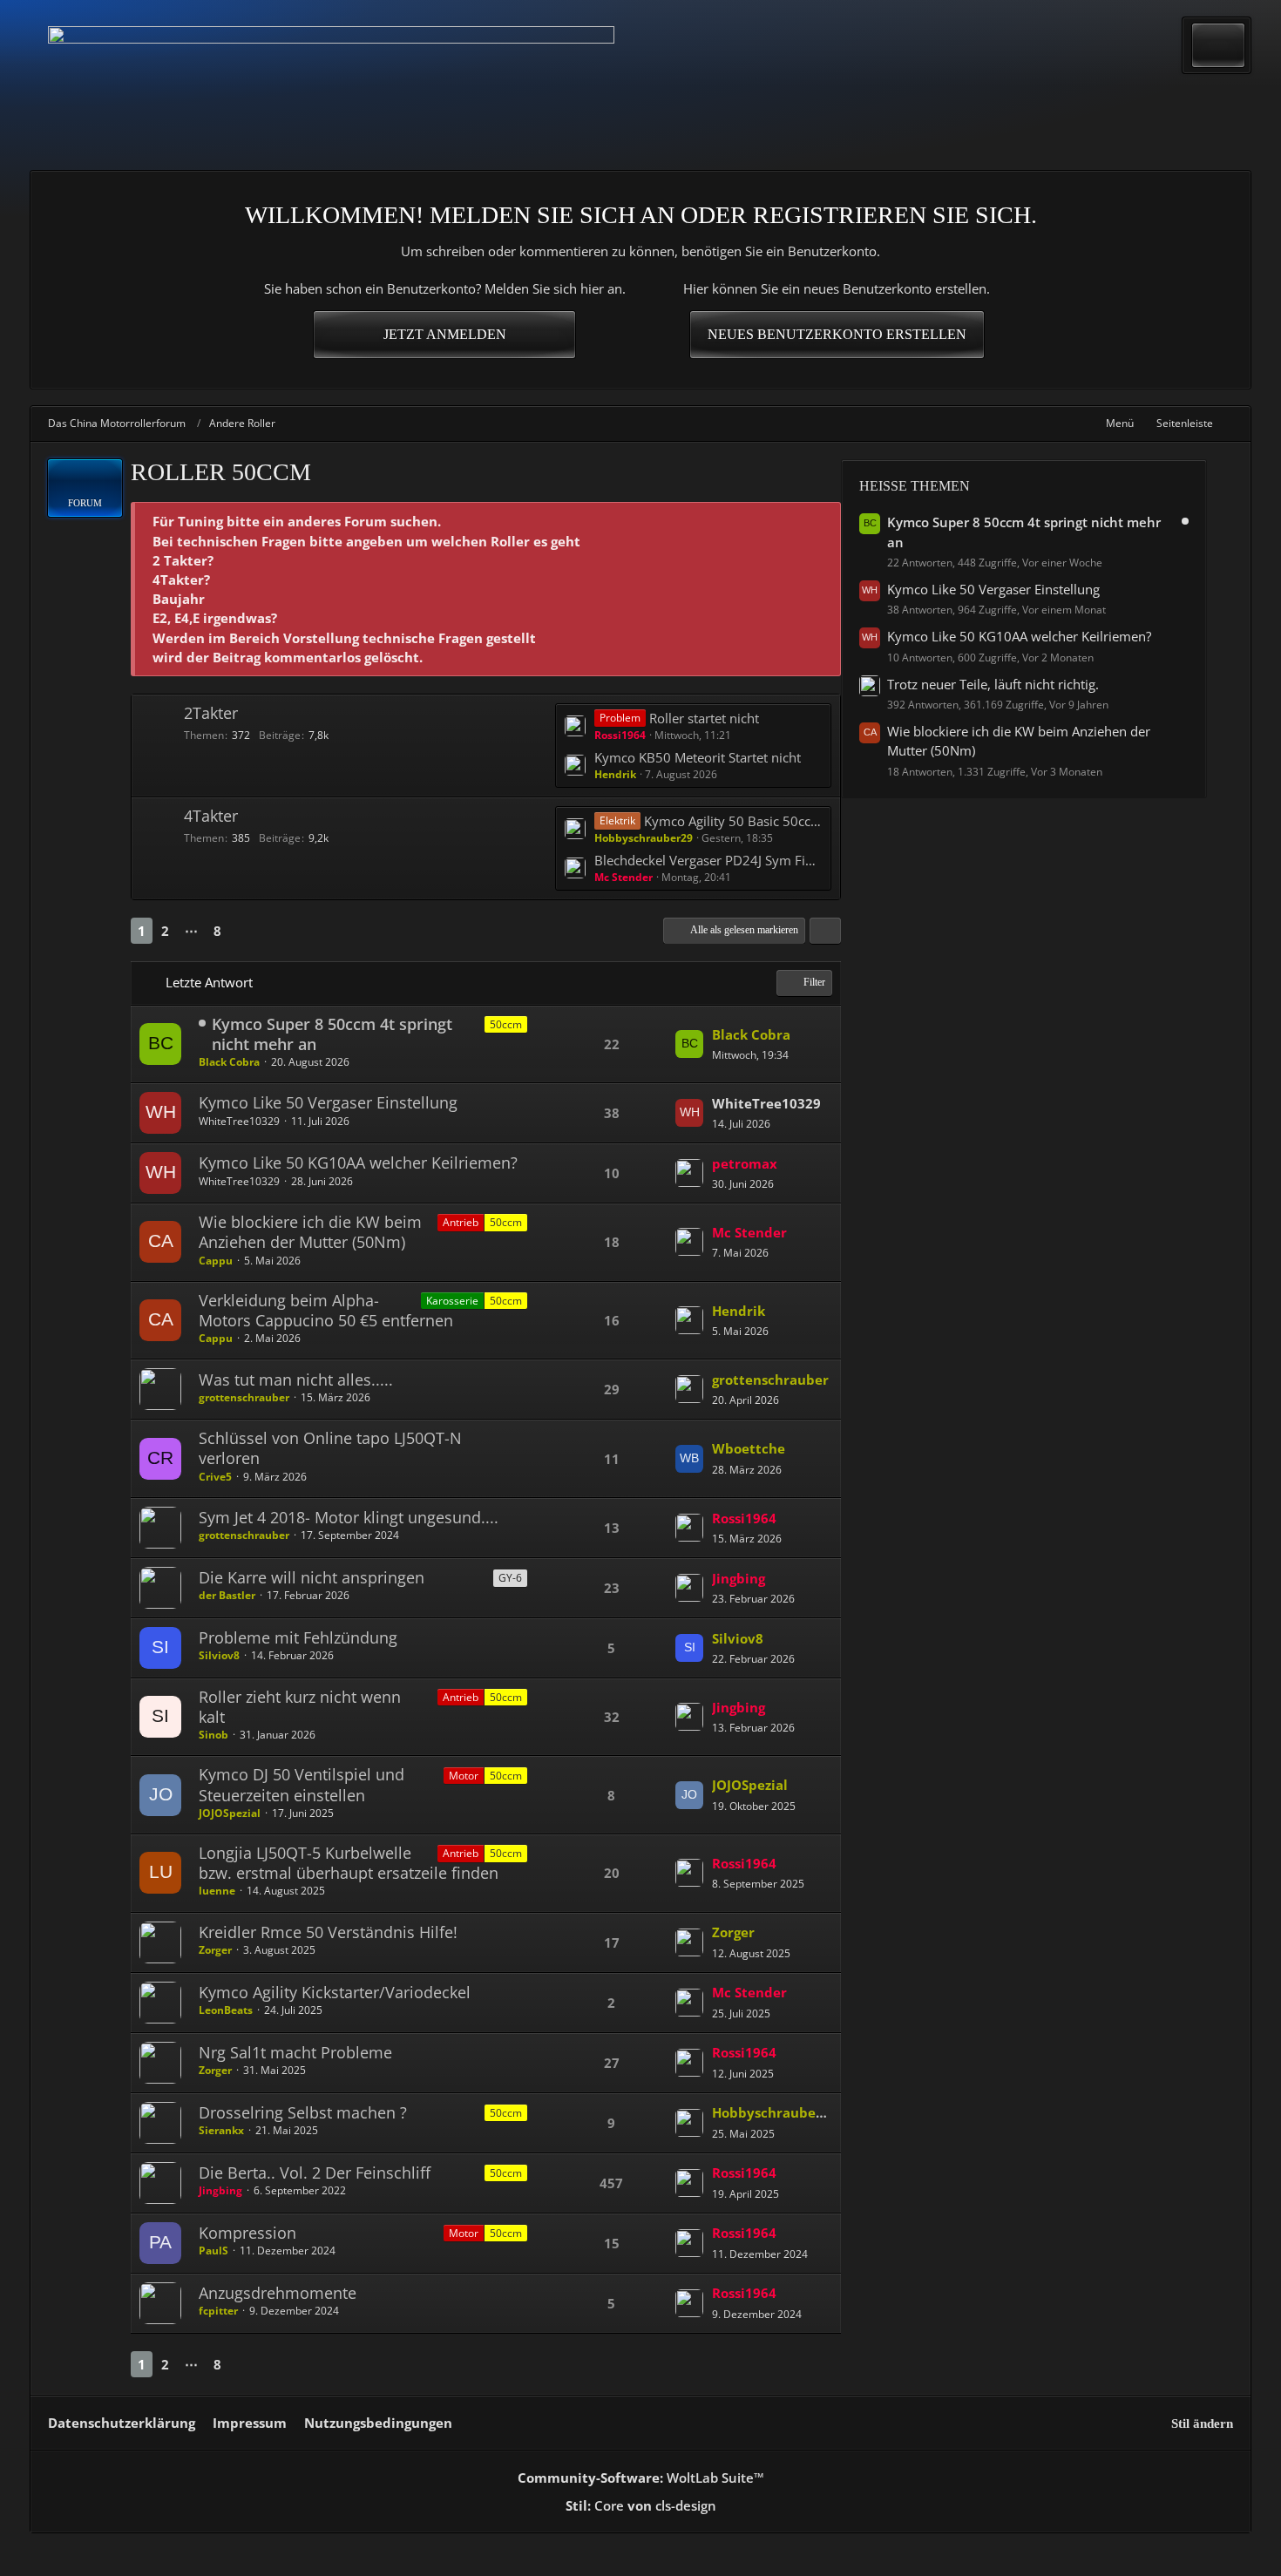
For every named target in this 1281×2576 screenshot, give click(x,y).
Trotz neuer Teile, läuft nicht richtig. (993, 684)
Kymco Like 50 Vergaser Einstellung (328, 1102)
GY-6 (510, 1578)
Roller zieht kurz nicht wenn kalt (300, 1707)
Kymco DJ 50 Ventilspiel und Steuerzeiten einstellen (302, 1784)
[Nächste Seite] (246, 931)
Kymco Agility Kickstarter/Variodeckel (335, 1992)
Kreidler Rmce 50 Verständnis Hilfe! (328, 1932)
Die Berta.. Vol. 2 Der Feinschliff (315, 2173)
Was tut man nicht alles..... (296, 1380)
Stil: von (641, 2505)
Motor (464, 1776)
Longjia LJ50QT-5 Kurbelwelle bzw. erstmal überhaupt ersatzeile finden (349, 1863)
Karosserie (452, 1301)
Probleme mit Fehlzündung (298, 1637)
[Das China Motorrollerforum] (331, 85)
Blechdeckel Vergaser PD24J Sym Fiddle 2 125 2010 (708, 860)
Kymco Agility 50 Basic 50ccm (733, 821)
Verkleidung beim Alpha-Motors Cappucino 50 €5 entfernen (326, 1310)
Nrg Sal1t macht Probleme (295, 2052)
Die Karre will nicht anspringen (312, 1577)
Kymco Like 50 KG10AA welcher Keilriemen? (358, 1163)
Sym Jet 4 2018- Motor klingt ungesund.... (349, 1517)
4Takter (211, 816)
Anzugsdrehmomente (278, 2293)
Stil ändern (1202, 2423)
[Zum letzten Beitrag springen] (689, 1044)
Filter (814, 982)
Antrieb (461, 1222)
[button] (825, 931)
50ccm (506, 1222)
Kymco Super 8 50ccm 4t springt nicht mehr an (332, 1034)
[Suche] (1218, 45)
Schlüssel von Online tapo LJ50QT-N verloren (330, 1448)
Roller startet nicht (704, 718)
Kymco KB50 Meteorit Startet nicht (698, 757)
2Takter (211, 713)
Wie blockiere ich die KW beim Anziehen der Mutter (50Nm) (310, 1232)
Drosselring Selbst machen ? (303, 2112)
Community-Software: (641, 2478)
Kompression (247, 2233)
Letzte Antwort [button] (209, 982)
